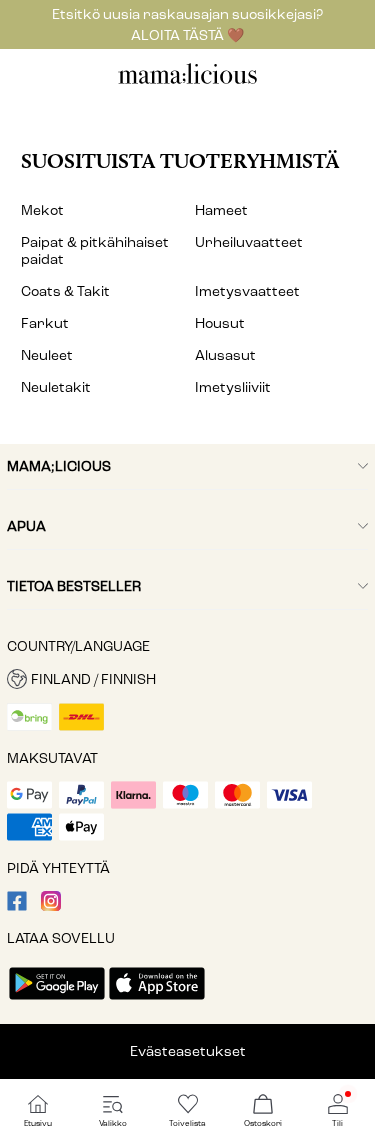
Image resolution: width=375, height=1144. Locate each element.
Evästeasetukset (188, 1051)
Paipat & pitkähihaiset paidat (95, 251)
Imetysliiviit (233, 387)
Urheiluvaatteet (249, 242)
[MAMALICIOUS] (188, 81)
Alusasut (225, 355)
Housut (220, 323)
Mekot (42, 210)
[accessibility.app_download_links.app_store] (157, 1001)
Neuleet (47, 355)
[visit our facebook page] (17, 906)
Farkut (45, 323)
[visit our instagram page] (51, 906)
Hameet (221, 210)
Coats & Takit (65, 291)
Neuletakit (56, 387)
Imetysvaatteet (247, 291)
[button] (187, 679)
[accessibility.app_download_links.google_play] (57, 1001)
